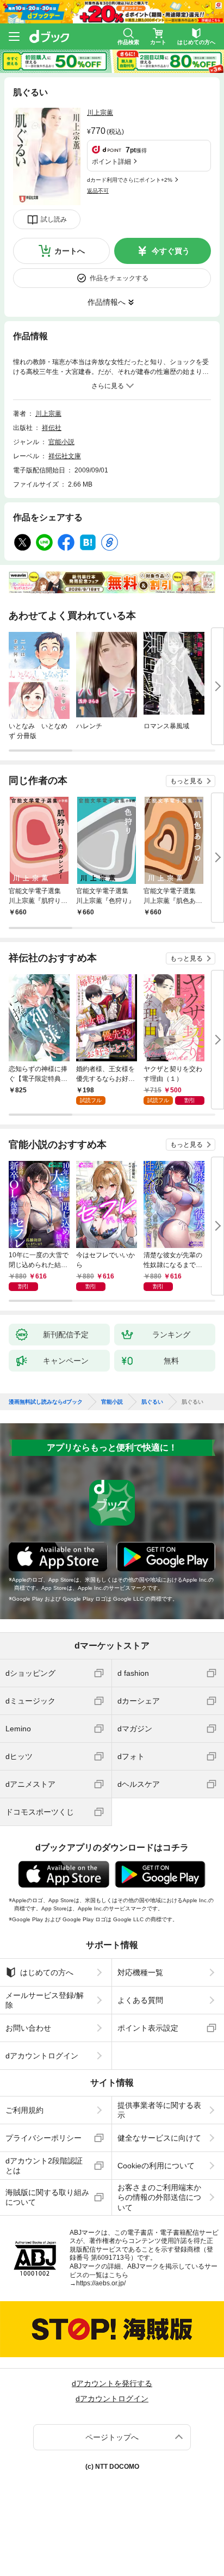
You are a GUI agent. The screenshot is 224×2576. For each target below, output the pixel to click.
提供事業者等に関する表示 (159, 2110)
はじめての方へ (47, 1972)
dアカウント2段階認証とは (44, 2166)
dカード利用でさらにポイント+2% (130, 180)
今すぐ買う (171, 251)
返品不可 (98, 191)
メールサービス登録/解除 (45, 2000)
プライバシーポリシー (43, 2138)
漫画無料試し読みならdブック (46, 1402)
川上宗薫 (100, 113)
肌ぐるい (152, 1402)
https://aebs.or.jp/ (101, 2283)
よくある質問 (140, 2000)
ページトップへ (112, 2437)
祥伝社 (52, 428)
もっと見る (186, 781)
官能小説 (61, 442)
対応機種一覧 (140, 1972)
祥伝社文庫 (65, 456)
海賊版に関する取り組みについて (47, 2197)
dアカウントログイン (42, 2056)
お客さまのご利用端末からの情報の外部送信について (159, 2197)
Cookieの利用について (156, 2166)
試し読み (54, 219)
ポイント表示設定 (148, 2028)
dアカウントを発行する (112, 2383)
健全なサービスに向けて (159, 2138)
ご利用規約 (24, 2110)
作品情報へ (107, 302)
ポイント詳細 (111, 162)
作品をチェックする (119, 278)
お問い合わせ (28, 2028)
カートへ (70, 251)
